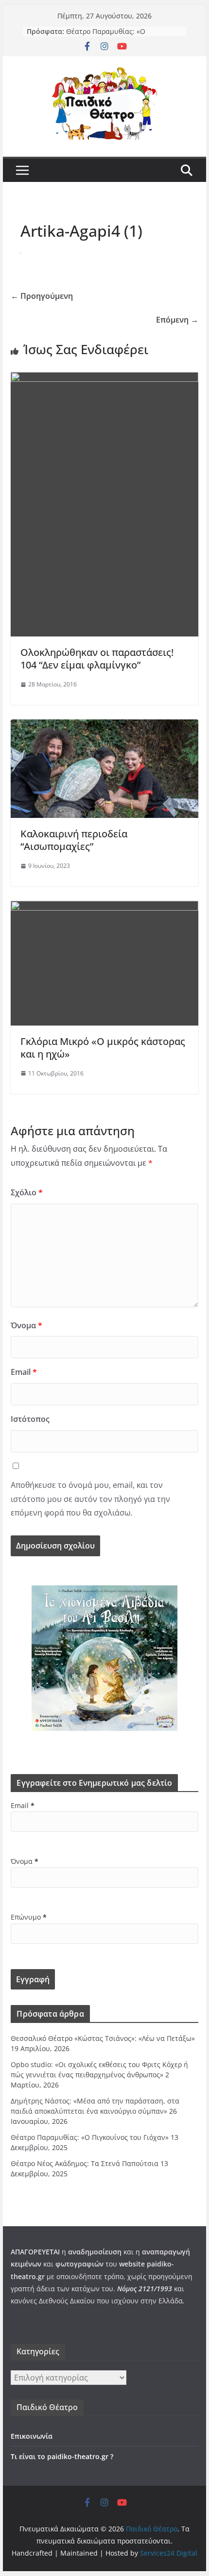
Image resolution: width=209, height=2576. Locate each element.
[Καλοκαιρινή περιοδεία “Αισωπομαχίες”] (104, 726)
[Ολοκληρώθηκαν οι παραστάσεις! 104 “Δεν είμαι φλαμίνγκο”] (104, 379)
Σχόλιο (27, 1192)
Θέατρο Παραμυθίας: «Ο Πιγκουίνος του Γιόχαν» (106, 36)
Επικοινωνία (32, 2436)
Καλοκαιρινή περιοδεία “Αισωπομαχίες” (74, 840)
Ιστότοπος (30, 1419)
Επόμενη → (177, 320)
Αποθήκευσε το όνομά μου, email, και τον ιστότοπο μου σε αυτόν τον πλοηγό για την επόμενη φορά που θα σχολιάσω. (90, 1499)
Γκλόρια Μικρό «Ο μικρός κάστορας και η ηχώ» (103, 1048)
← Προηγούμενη (42, 296)
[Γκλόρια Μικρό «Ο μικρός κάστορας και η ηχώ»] (104, 908)
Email (24, 1372)
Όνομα (26, 1325)
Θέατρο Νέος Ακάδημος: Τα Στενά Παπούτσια (85, 2163)
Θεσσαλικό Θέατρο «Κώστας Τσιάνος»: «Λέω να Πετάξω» (103, 2038)
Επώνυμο (29, 1917)
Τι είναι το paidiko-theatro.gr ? (62, 2456)
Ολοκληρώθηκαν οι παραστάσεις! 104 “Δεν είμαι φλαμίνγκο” (97, 659)
